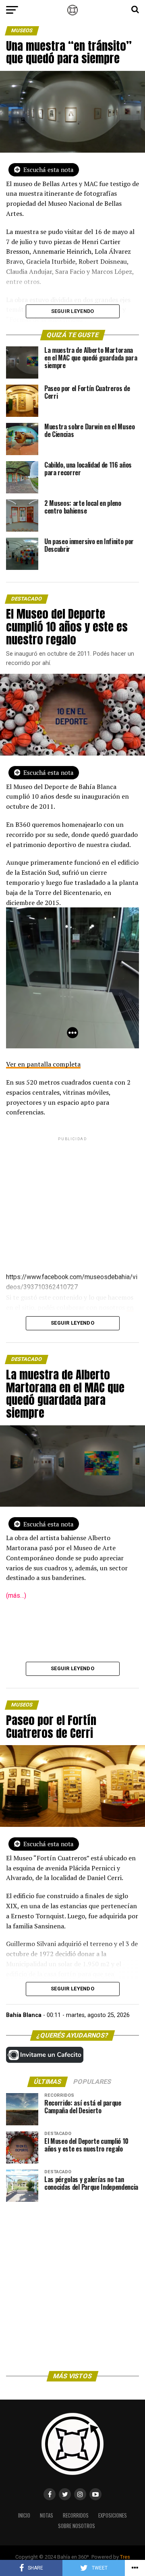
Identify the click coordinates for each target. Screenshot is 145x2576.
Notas (47, 2515)
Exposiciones (113, 2515)
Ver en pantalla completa (43, 1064)
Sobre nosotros (77, 2526)
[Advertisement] (72, 1198)
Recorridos (76, 2515)
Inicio (24, 2515)
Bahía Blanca (24, 2015)
